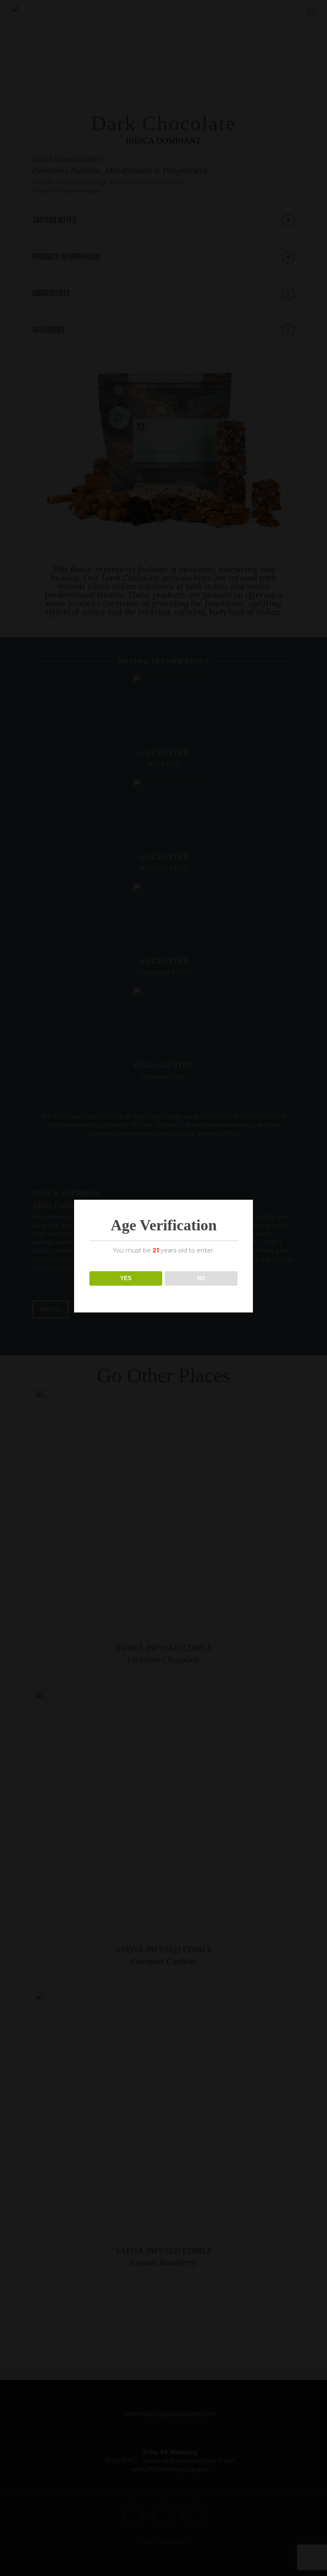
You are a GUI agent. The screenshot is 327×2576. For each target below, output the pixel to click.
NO (201, 1278)
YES (126, 1278)
